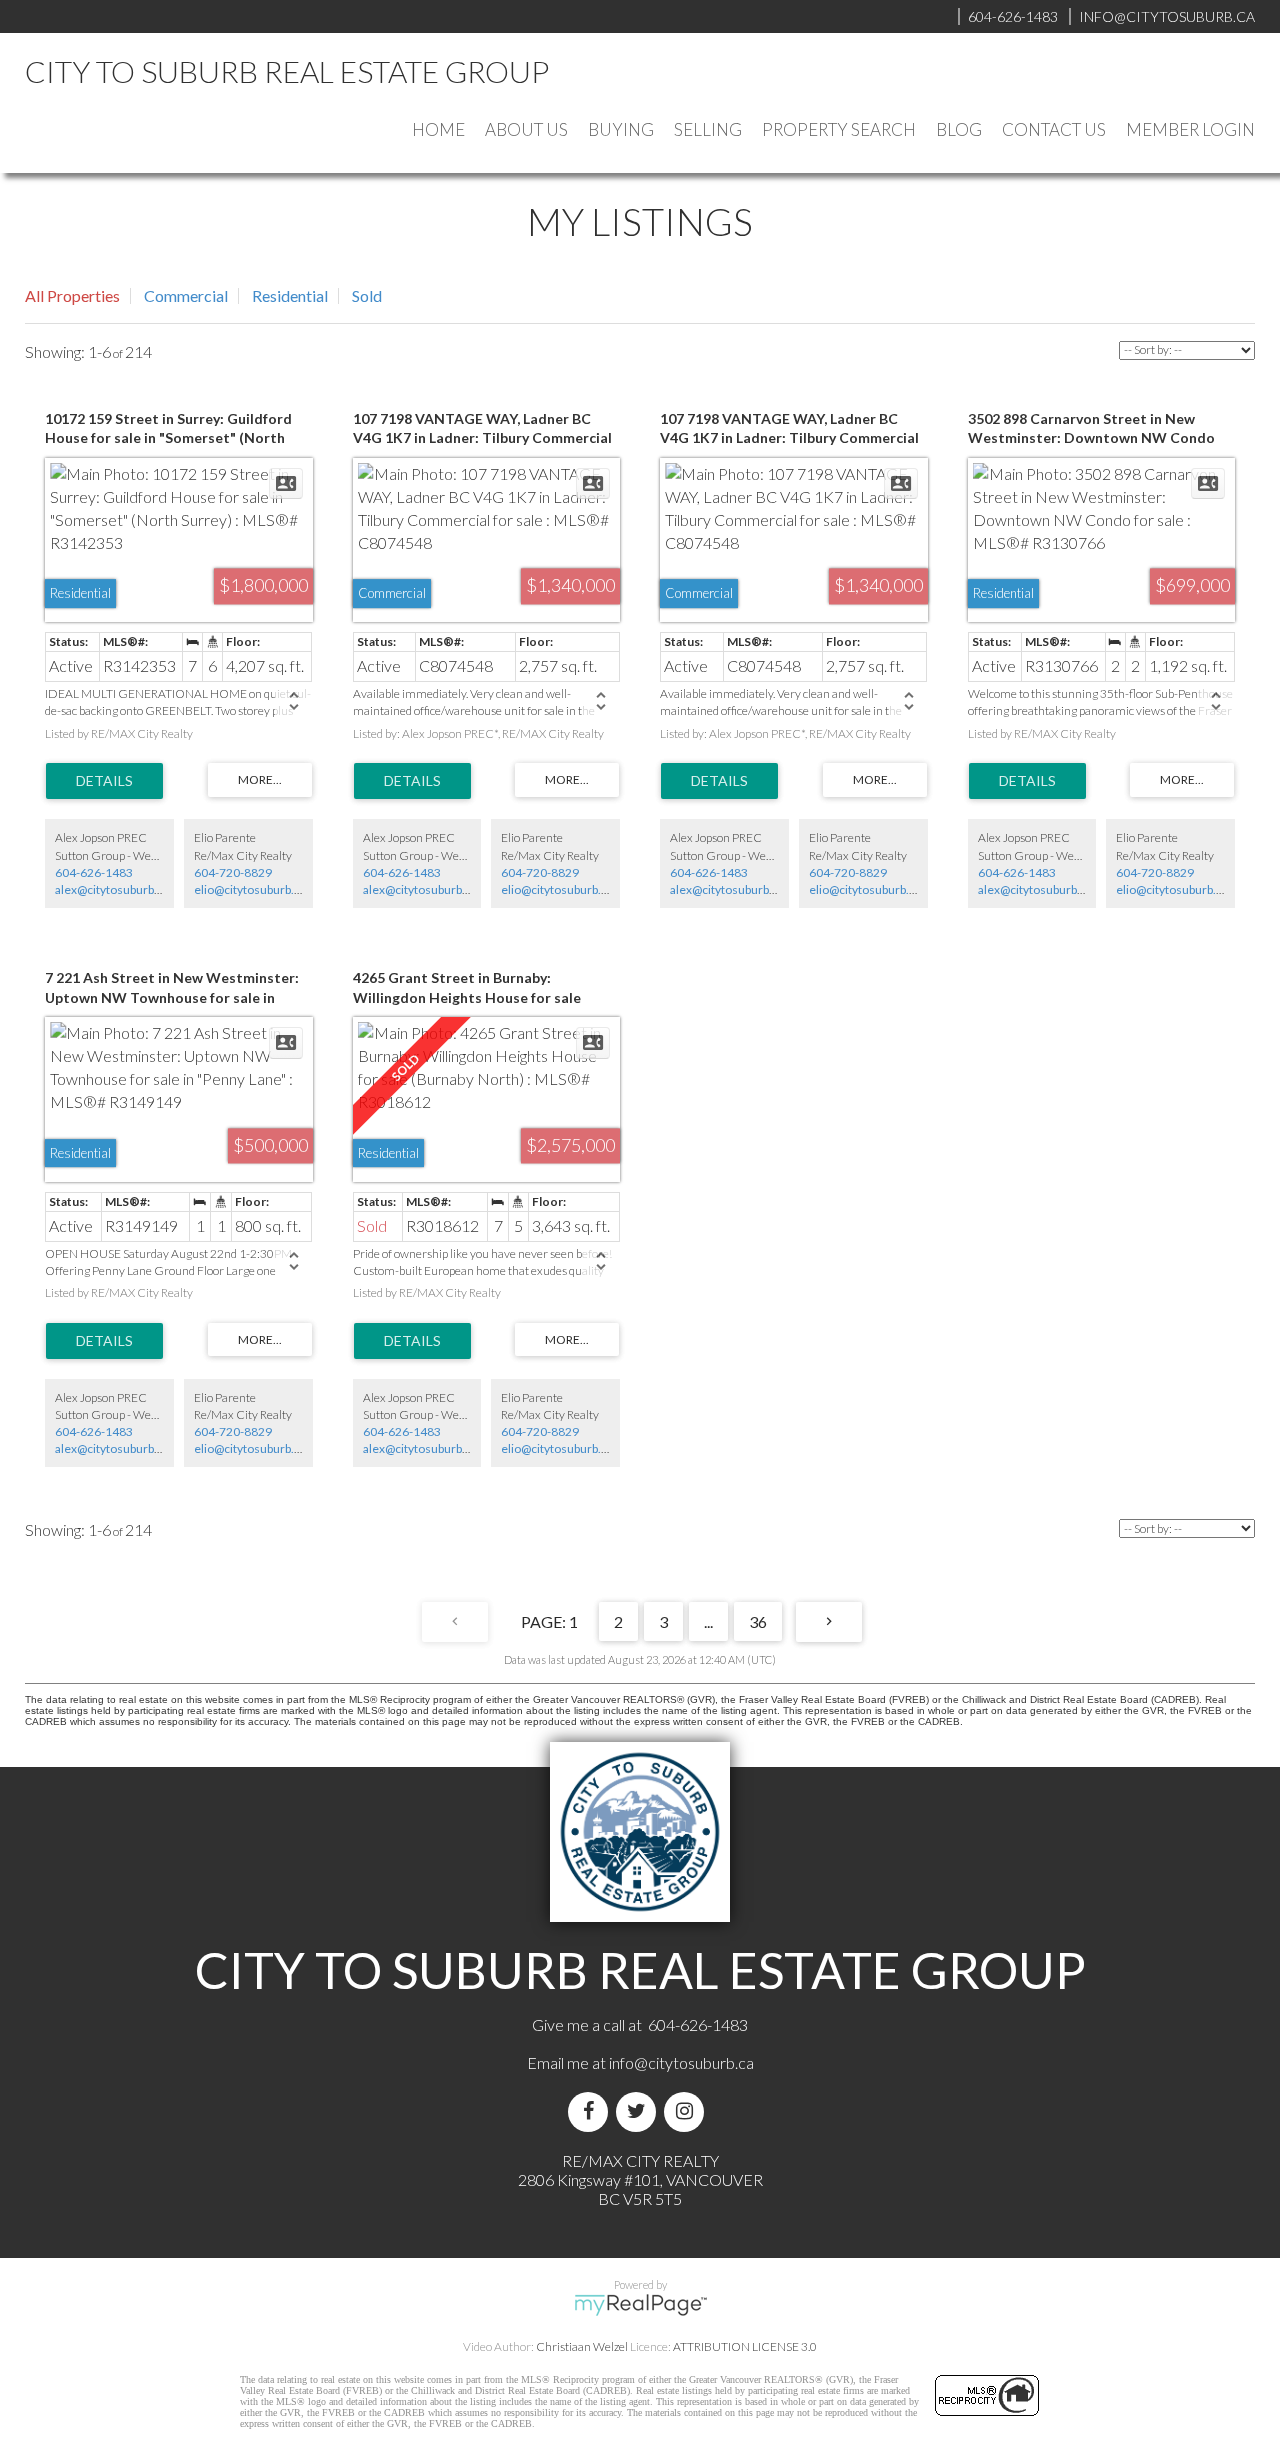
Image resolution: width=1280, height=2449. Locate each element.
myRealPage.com (640, 2305)
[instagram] (688, 2111)
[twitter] (640, 2111)
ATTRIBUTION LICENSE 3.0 (745, 2346)
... (708, 1621)
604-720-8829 (233, 872)
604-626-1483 (94, 872)
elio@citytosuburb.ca (250, 889)
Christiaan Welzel (582, 2346)
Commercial (186, 295)
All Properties (72, 295)
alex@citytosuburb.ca (112, 889)
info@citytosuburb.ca (681, 2062)
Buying (621, 129)
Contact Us (1054, 129)
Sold (367, 295)
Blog (959, 129)
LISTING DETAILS (104, 781)
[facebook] (592, 2111)
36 (758, 1621)
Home (438, 129)
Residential (290, 295)
